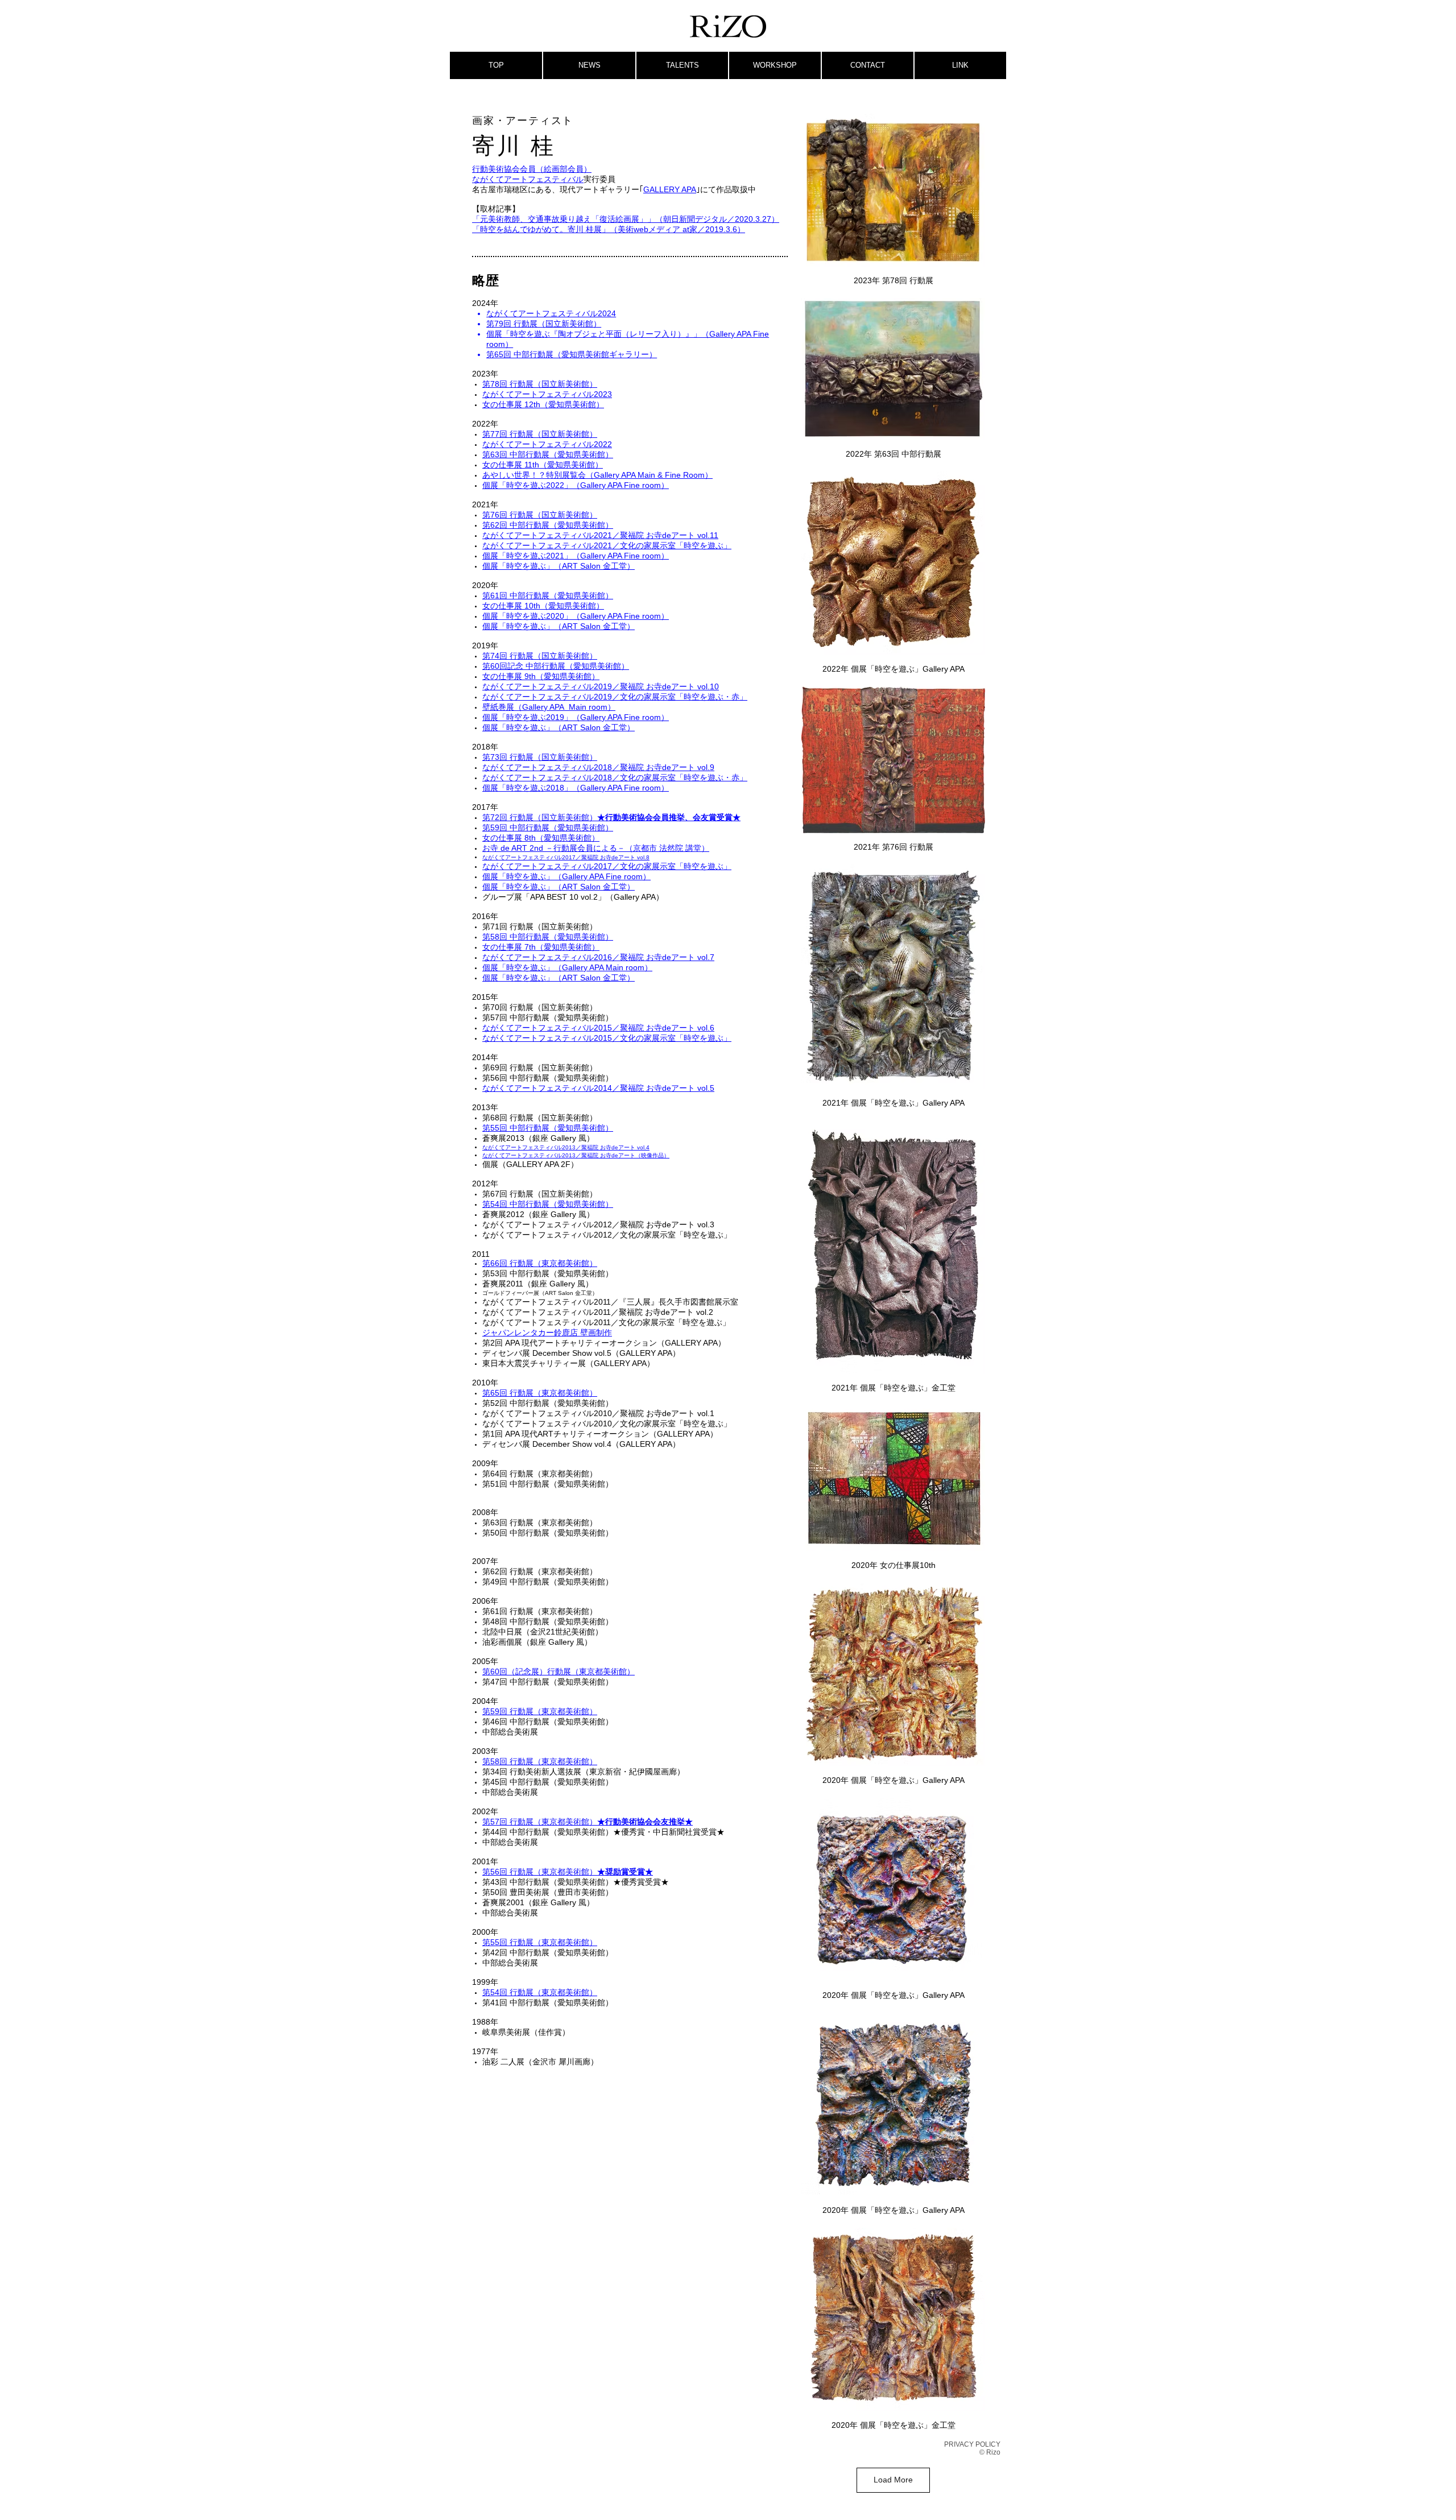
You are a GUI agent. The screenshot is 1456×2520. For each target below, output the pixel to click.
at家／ (694, 229)
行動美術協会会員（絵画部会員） (532, 169)
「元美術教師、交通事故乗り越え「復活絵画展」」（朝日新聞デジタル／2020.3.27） (626, 219)
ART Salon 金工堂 (594, 566)
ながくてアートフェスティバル (528, 179)
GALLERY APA (670, 189)
